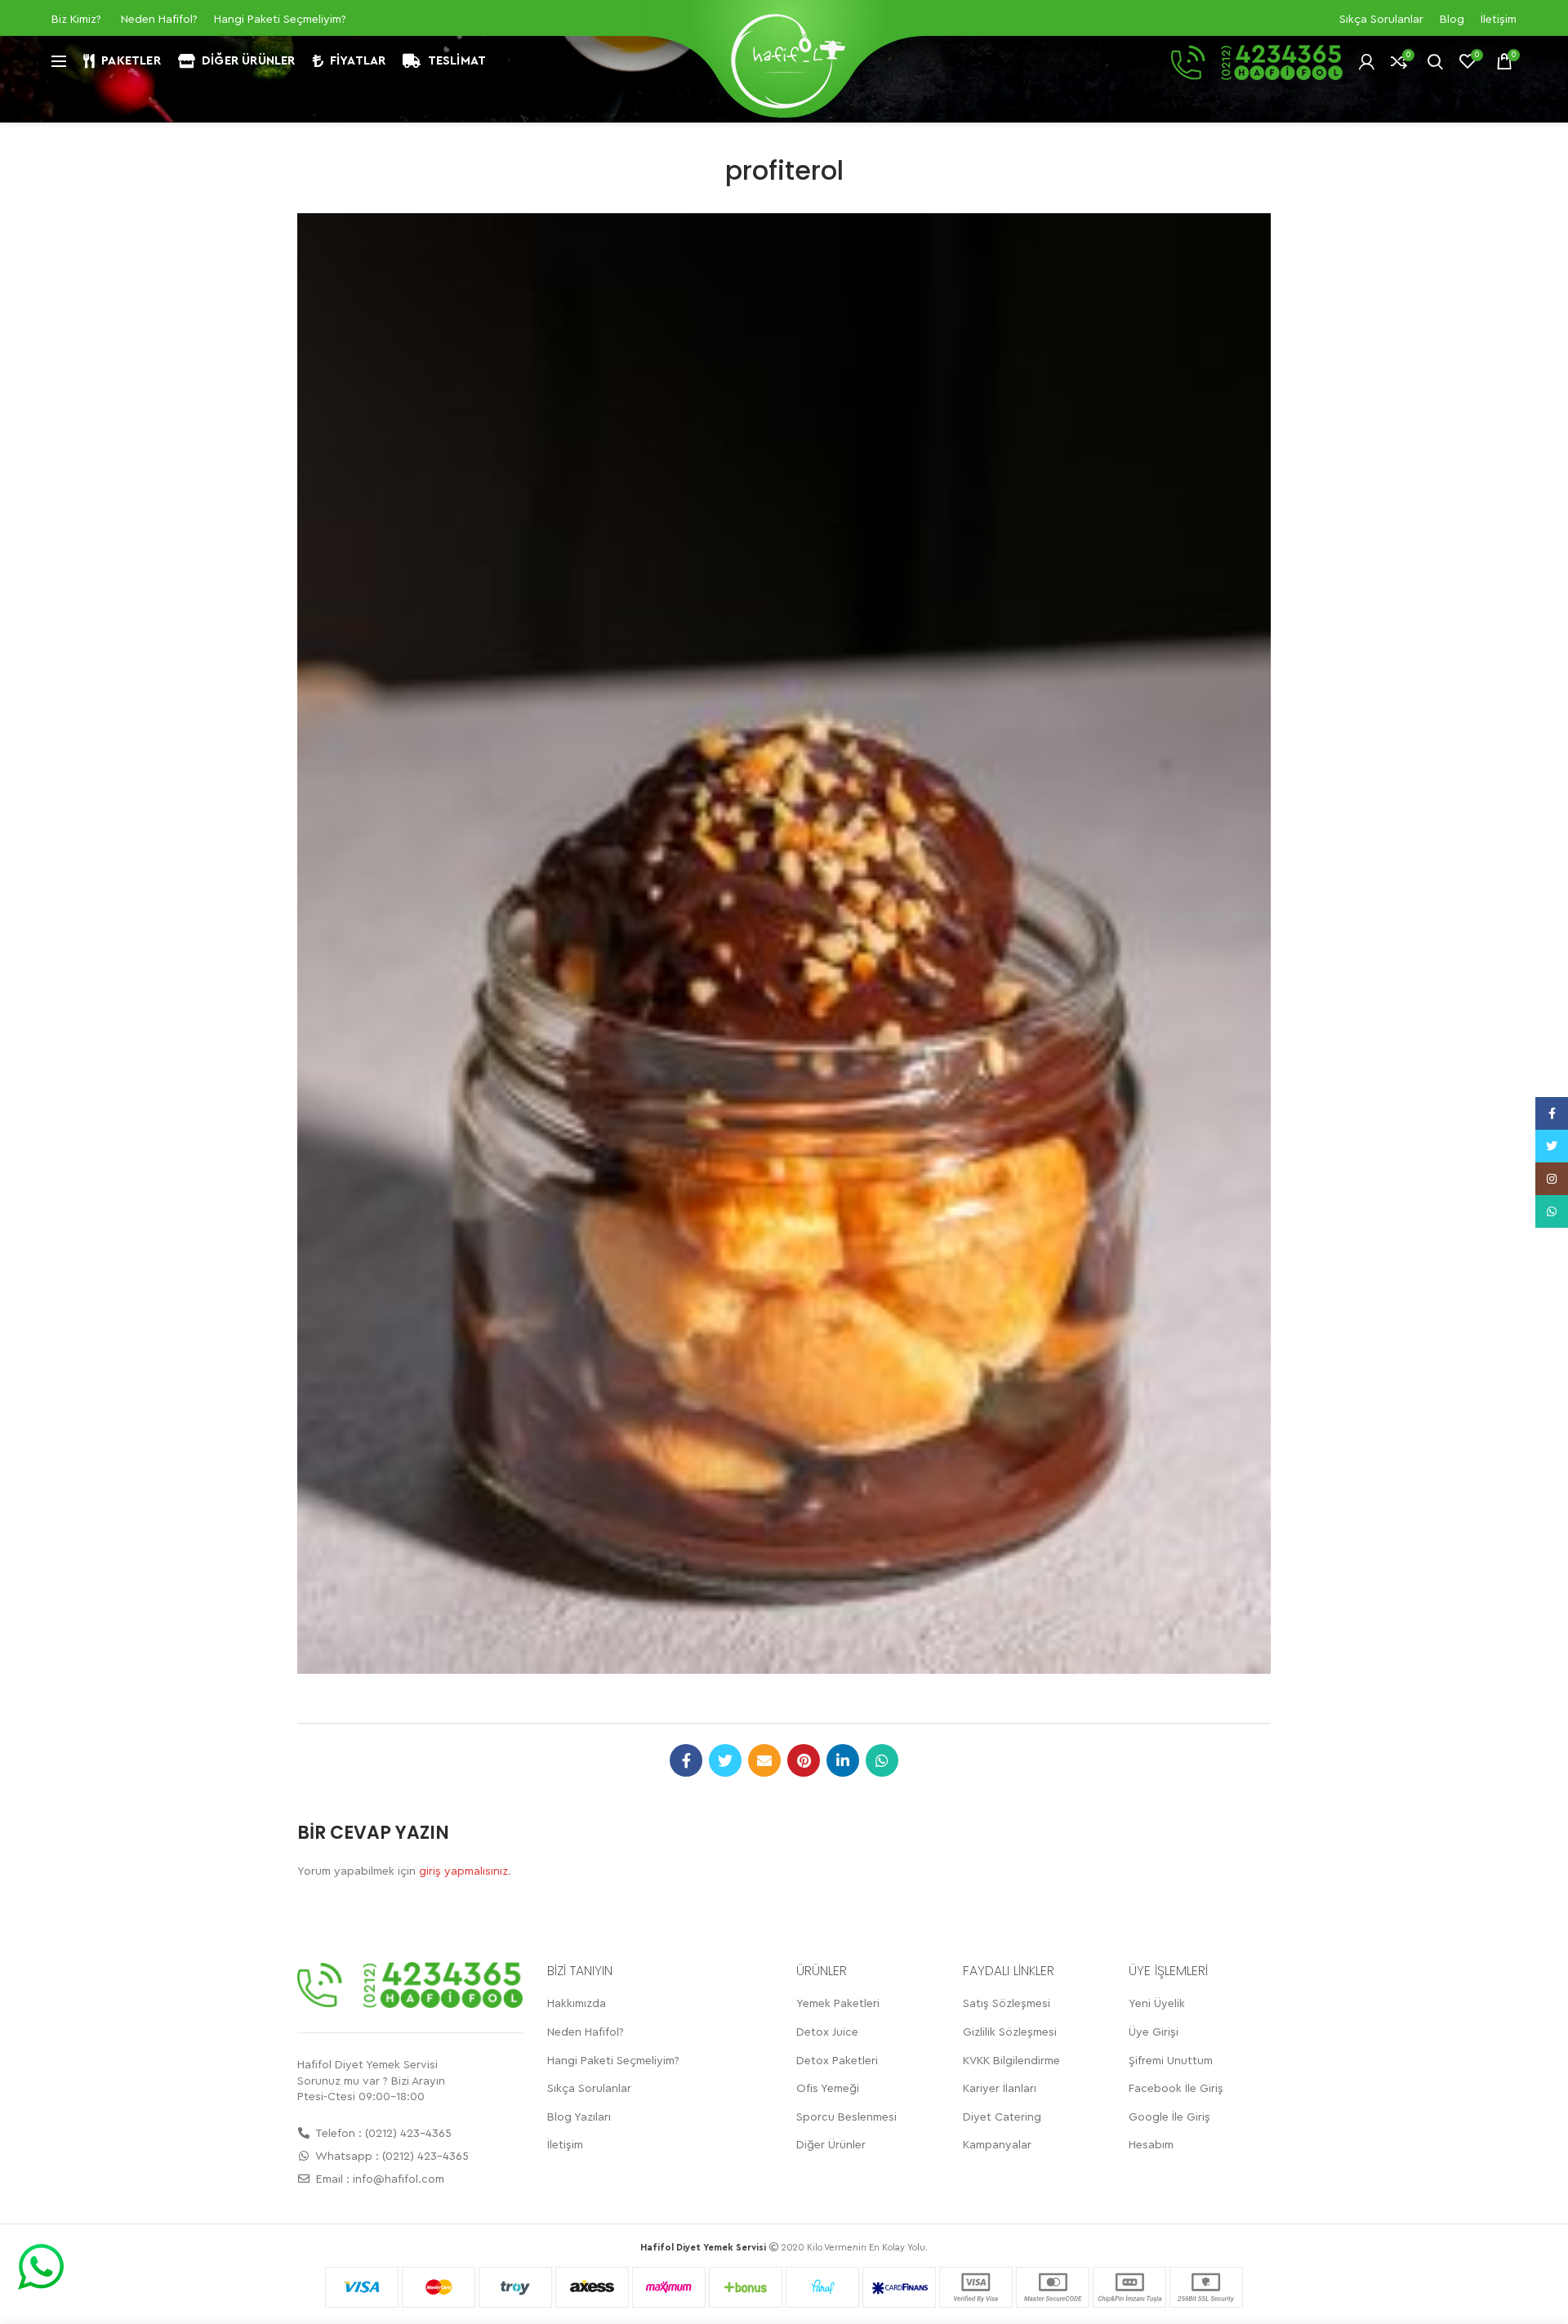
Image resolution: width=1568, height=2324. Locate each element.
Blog (1452, 20)
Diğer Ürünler (831, 2145)
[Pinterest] (804, 1760)
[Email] (764, 1760)
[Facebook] (686, 1760)
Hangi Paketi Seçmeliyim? (280, 20)
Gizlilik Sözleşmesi (1010, 2032)
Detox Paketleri (837, 2061)
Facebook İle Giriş (1176, 2089)
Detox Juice (827, 2032)
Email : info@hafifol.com (379, 2179)
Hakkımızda (577, 2004)
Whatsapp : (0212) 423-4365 (391, 2157)
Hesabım (1151, 2145)
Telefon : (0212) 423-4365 (382, 2134)
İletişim (1499, 20)
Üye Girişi (1154, 2032)
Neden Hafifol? (159, 20)
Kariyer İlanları (1000, 2089)
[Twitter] (725, 1760)
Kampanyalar (997, 2145)
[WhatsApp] (882, 1760)
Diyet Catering (1002, 2117)
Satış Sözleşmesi (1007, 2004)
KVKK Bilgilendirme (1011, 2061)
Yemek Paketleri (838, 2004)
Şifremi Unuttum (1171, 2061)
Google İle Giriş (1169, 2117)
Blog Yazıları (579, 2117)
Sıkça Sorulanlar (1381, 20)
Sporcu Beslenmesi (846, 2117)
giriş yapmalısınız (463, 1871)
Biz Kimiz (74, 20)
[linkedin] (843, 1760)
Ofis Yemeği (828, 2089)
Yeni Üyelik (1157, 2004)
